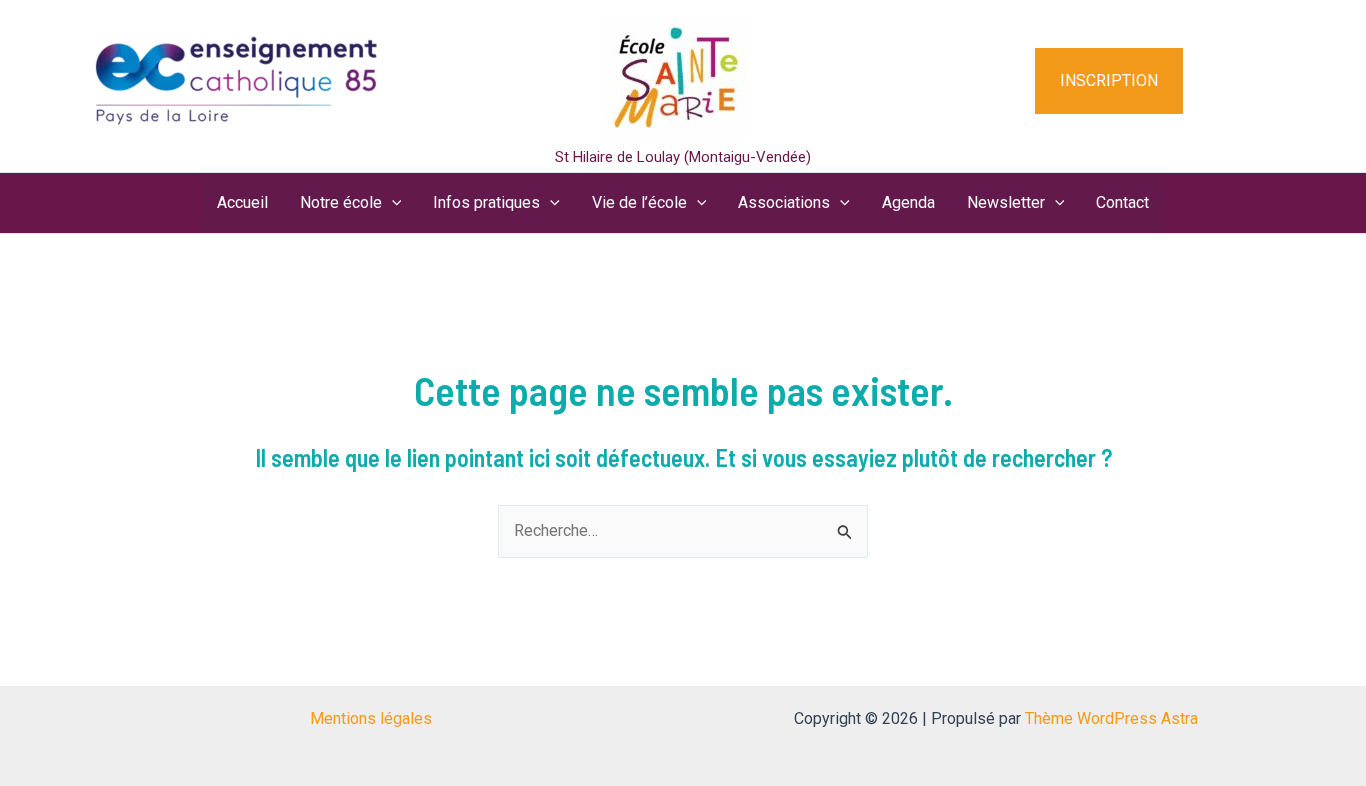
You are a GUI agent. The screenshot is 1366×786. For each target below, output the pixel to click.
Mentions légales (371, 718)
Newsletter (1006, 202)
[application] (392, 203)
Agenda (908, 202)
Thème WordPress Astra (1111, 718)
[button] (1134, 81)
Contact (1122, 202)
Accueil (242, 202)
